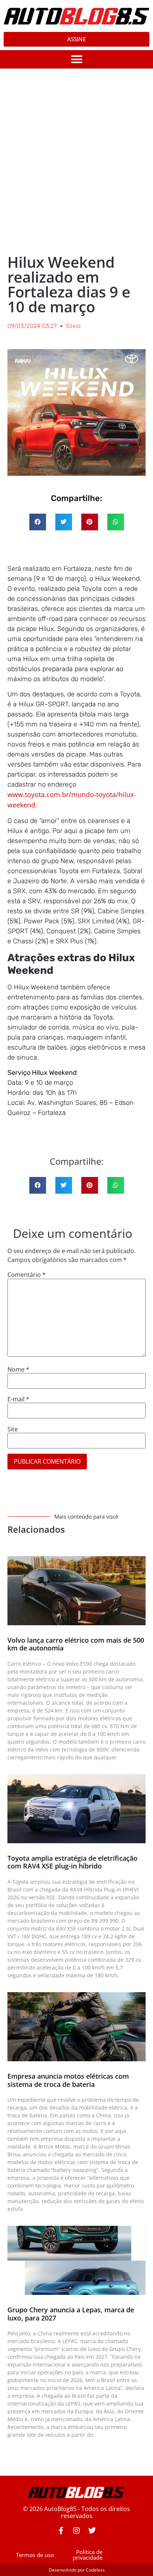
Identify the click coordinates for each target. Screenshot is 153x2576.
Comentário (27, 1275)
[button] (76, 59)
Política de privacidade (88, 2555)
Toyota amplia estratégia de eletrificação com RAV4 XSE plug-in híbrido (72, 1862)
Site (13, 1429)
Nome (18, 1369)
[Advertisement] (76, 160)
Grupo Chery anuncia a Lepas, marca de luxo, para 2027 (71, 2314)
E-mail (18, 1399)
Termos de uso (35, 2555)
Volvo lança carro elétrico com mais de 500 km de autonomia (76, 1644)
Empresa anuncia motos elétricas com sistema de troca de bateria (68, 2080)
